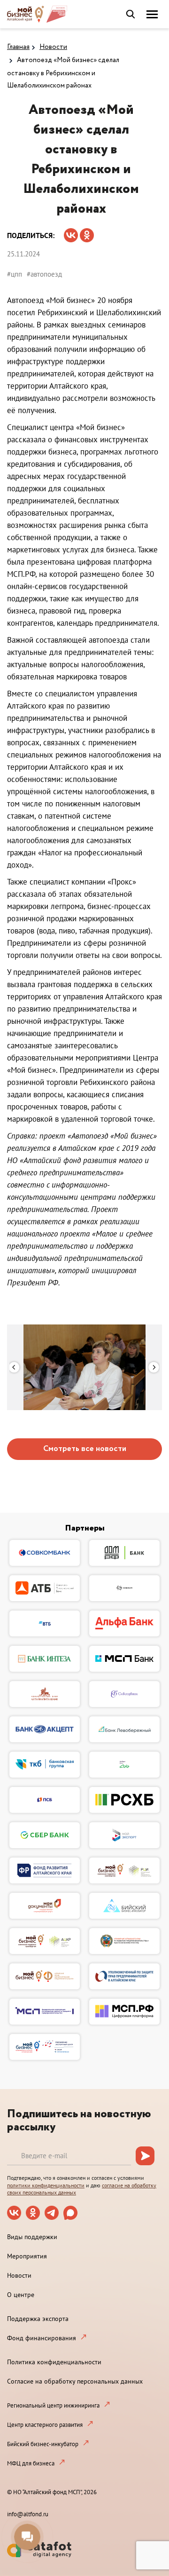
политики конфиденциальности (46, 2185)
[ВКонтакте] (71, 232)
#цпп (15, 274)
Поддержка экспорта (38, 2319)
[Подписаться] (145, 2156)
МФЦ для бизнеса (31, 2463)
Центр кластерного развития (45, 2425)
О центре (21, 2295)
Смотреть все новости (85, 1449)
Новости (53, 47)
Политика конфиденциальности (54, 2362)
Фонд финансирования (42, 2338)
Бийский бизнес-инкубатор (43, 2444)
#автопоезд (44, 274)
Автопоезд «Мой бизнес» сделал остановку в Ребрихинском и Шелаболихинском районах (63, 73)
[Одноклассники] (87, 232)
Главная (18, 47)
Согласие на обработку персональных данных (75, 2381)
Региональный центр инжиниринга (53, 2405)
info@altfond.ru (28, 2514)
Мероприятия (27, 2256)
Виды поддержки (32, 2237)
